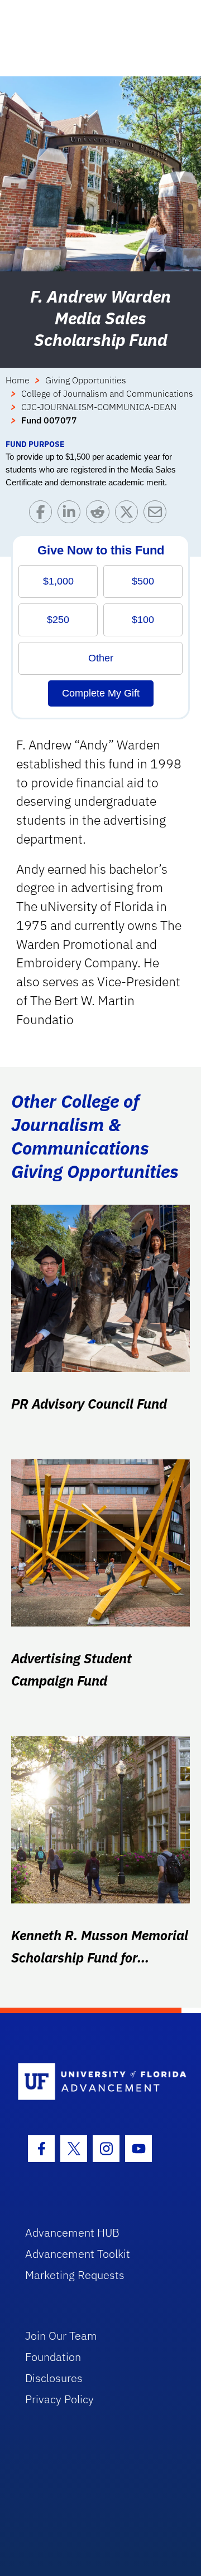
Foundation (53, 2357)
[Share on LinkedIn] (72, 515)
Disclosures (54, 2378)
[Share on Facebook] (43, 515)
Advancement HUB (72, 2232)
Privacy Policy (59, 2399)
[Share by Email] (158, 515)
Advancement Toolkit (78, 2254)
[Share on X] (129, 515)
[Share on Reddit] (100, 515)
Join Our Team (61, 2336)
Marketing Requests (75, 2275)
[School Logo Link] (94, 2082)
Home (18, 380)
